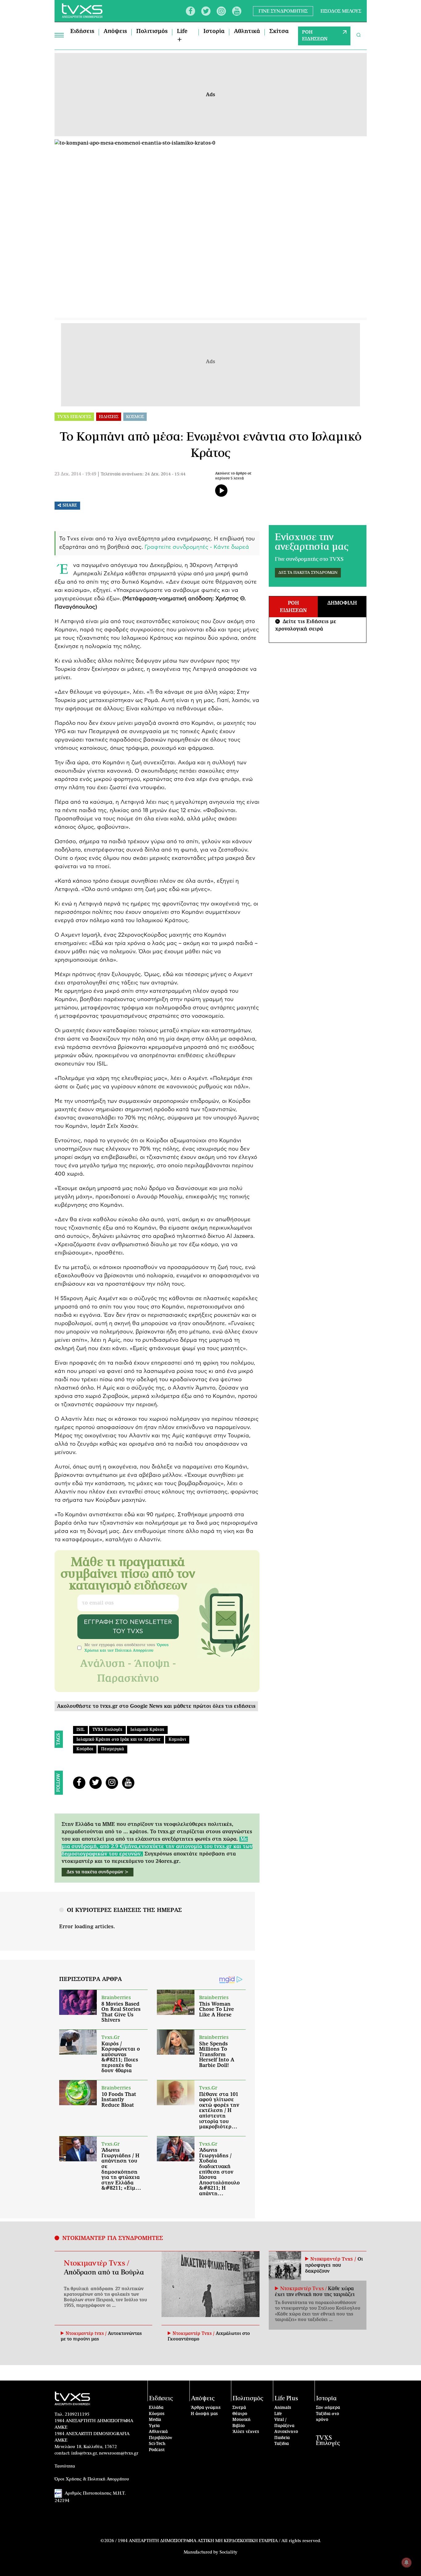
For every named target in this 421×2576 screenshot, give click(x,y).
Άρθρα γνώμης (206, 2408)
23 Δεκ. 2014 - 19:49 (75, 474)
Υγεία (154, 2426)
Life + (182, 36)
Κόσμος (157, 2414)
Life (278, 2414)
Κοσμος (135, 417)
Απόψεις (115, 31)
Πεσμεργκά (112, 1749)
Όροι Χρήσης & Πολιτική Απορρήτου (92, 2479)
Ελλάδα (156, 2408)
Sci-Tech (157, 2444)
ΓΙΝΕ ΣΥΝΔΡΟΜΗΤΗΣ (283, 11)
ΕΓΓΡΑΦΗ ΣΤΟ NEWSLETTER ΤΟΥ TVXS (128, 1627)
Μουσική (241, 2420)
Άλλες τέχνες (246, 2432)
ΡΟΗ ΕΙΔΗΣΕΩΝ (315, 36)
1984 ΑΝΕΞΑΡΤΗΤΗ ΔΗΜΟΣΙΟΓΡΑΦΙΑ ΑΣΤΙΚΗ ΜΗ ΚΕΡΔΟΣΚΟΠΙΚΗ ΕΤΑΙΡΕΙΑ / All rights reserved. (219, 2541)
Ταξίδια (282, 2444)
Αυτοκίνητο (286, 2432)
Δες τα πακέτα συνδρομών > (98, 1872)
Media (155, 2420)
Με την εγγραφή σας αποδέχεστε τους (127, 1648)
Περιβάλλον (161, 2438)
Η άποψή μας (204, 2414)
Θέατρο (240, 2414)
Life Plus (286, 2399)
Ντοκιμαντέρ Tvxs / (96, 2263)
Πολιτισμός (152, 31)
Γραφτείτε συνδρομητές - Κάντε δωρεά (197, 547)
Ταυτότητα (65, 2466)
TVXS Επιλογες (74, 417)
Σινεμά (239, 2408)
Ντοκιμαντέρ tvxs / (87, 2334)
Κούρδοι (85, 1749)
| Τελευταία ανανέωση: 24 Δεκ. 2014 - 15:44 (141, 474)
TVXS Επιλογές (107, 1730)
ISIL (80, 1730)
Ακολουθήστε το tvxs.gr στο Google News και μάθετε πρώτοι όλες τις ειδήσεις (156, 1706)
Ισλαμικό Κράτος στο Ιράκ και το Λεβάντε (119, 1740)
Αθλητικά (247, 31)
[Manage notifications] (407, 2562)
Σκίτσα (279, 31)
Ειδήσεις (82, 31)
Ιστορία (214, 31)
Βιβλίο (239, 2426)
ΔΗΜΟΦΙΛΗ (342, 603)
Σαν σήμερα (328, 2408)
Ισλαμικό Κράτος (147, 1730)
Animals (283, 2408)
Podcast (157, 2450)
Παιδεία (282, 2438)
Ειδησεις (109, 417)
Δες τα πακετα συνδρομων (308, 573)
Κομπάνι (177, 1740)
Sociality (228, 2552)
